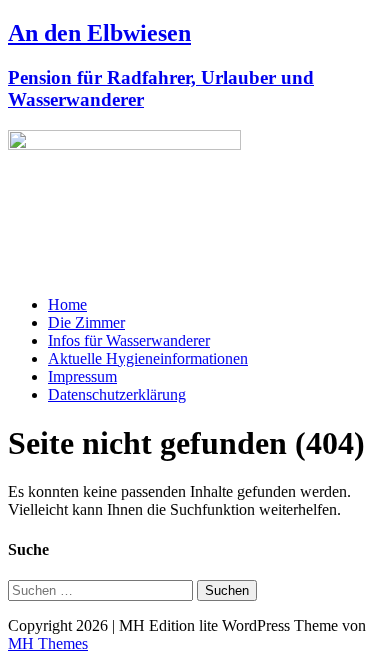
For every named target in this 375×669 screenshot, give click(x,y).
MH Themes (48, 643)
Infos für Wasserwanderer (129, 340)
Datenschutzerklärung (117, 394)
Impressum (82, 376)
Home (67, 304)
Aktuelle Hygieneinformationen (148, 358)
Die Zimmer (86, 322)
